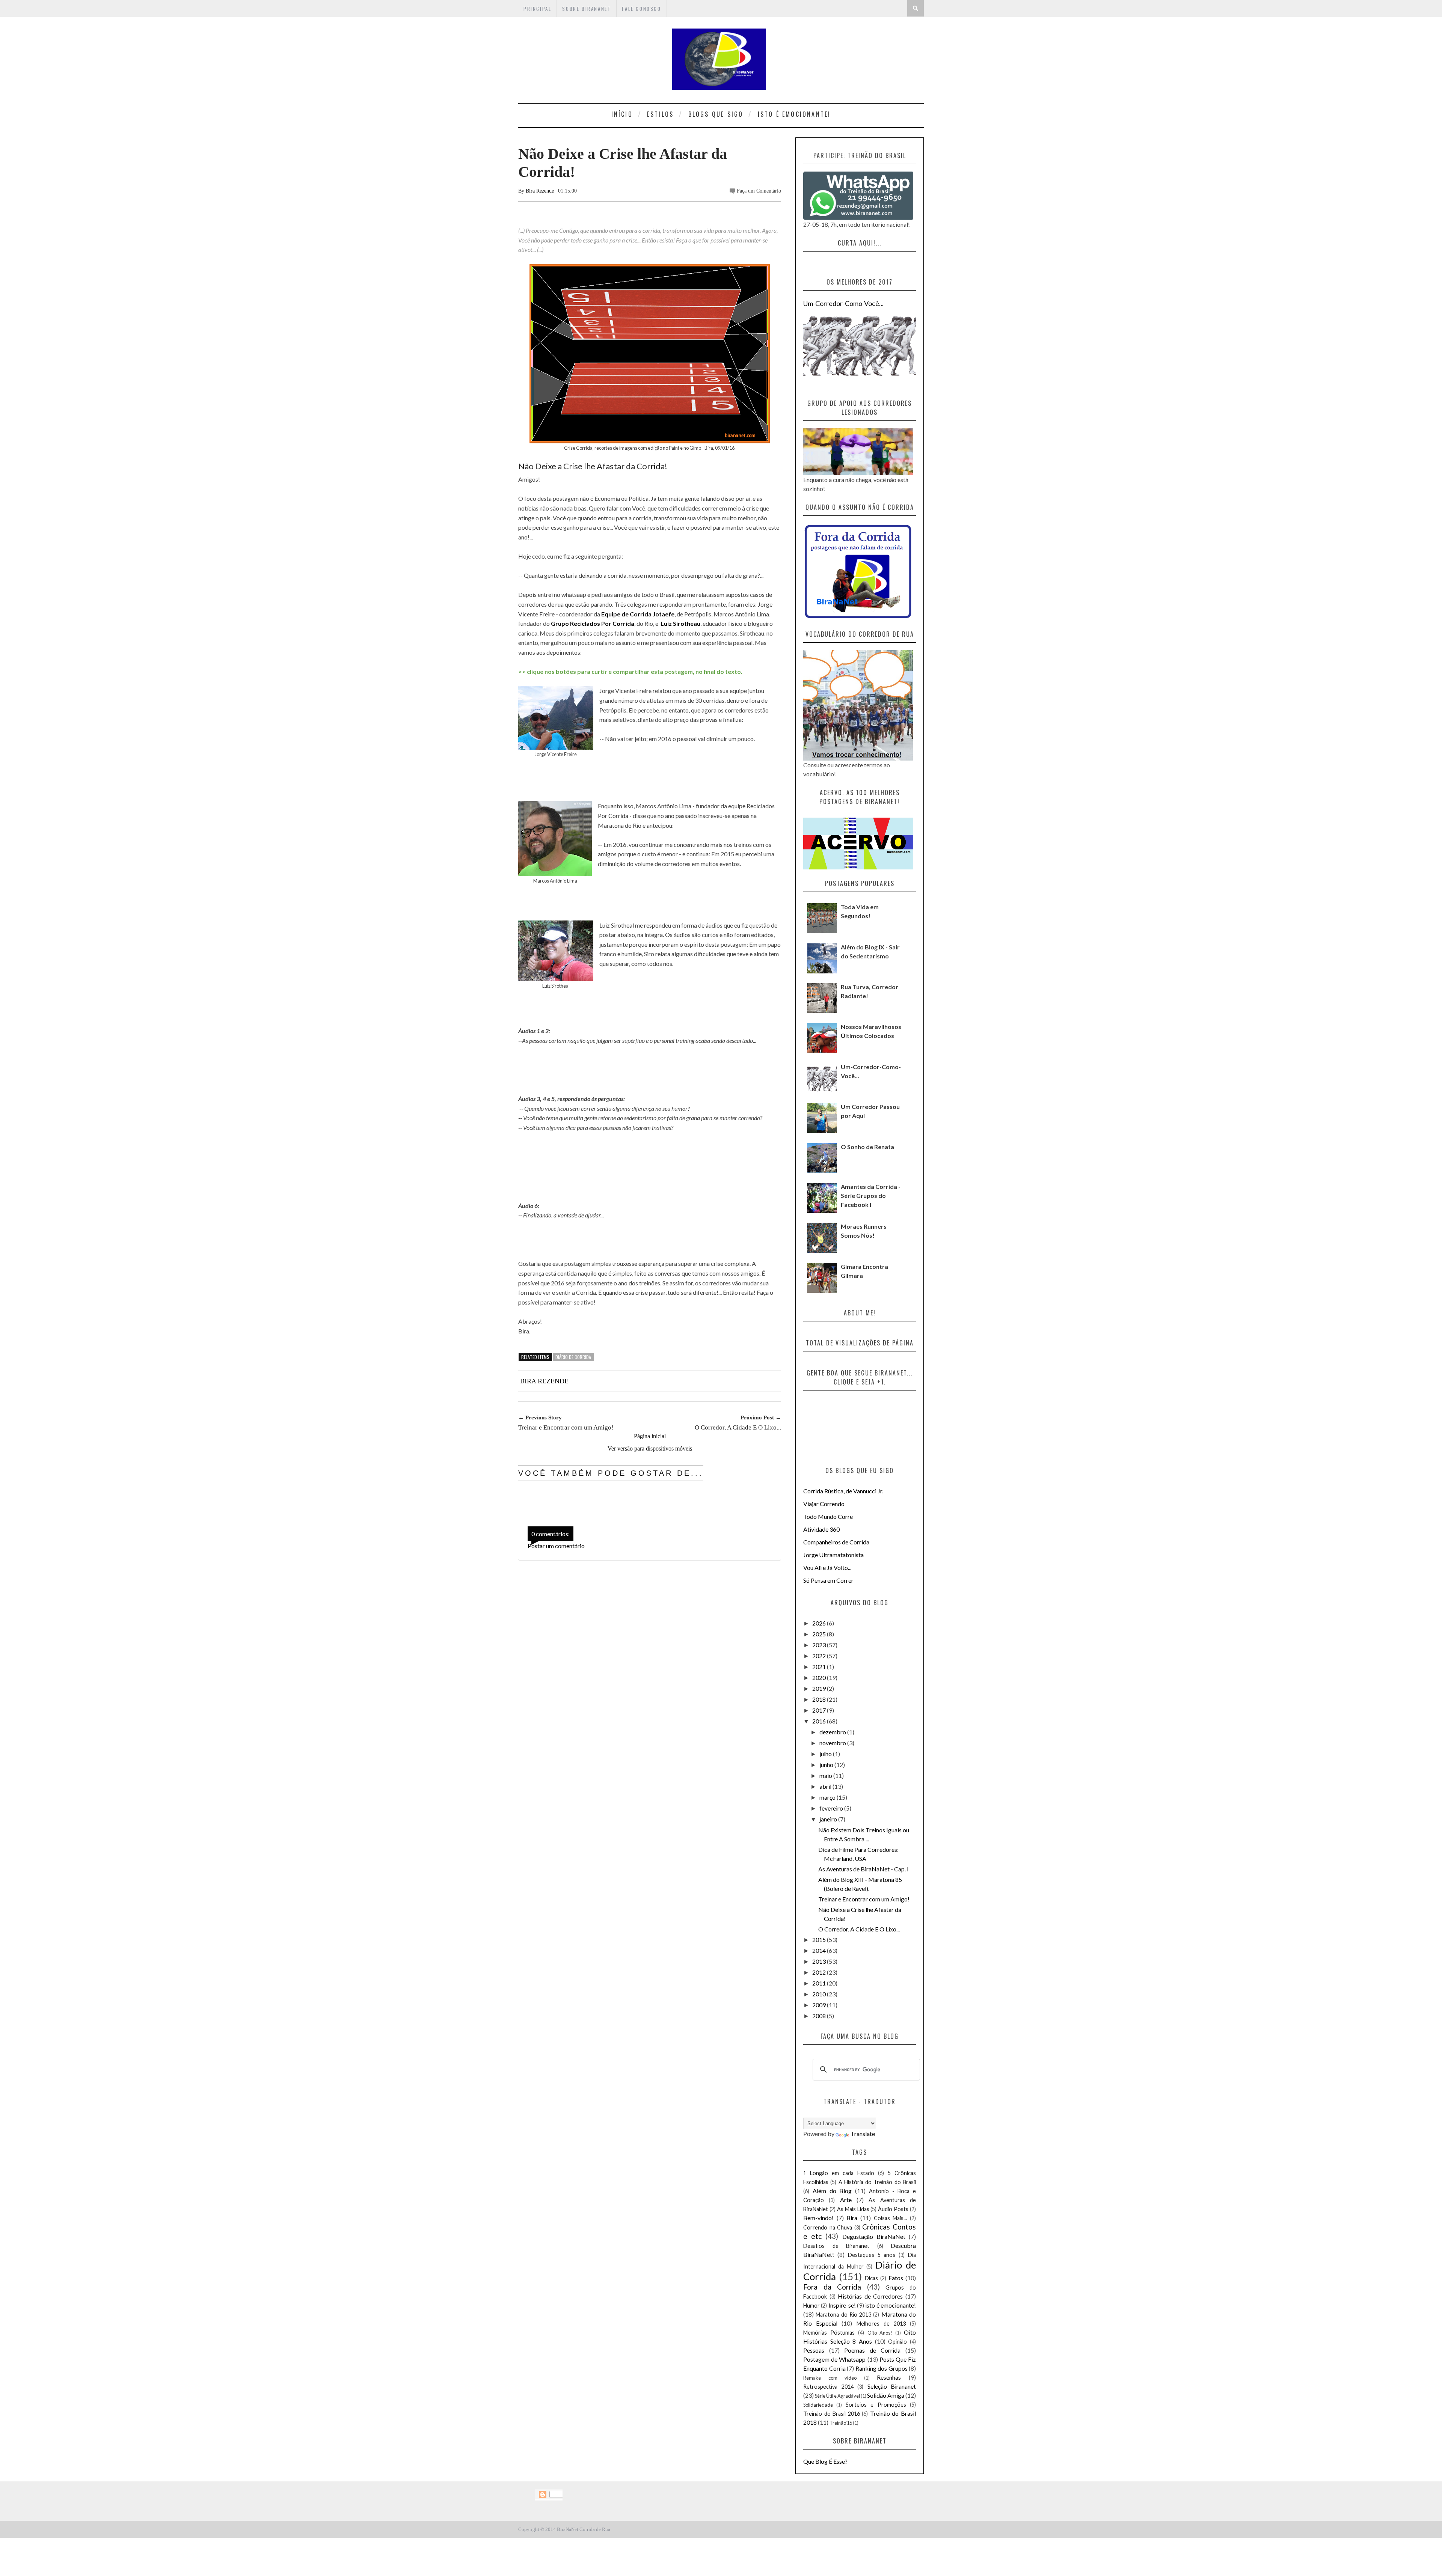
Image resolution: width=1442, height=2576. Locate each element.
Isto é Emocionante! (794, 114)
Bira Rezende (541, 191)
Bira (852, 2218)
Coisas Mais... (891, 2218)
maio (826, 1775)
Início (622, 114)
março (828, 1797)
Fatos (896, 2278)
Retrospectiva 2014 (828, 2387)
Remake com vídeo (830, 2378)
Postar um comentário (556, 1546)
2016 (820, 1721)
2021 (820, 1667)
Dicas (871, 2278)
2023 (820, 1645)
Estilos (660, 114)
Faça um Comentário (759, 191)
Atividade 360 (821, 1529)
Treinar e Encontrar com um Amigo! (864, 1899)
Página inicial (650, 1436)
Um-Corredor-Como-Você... (843, 303)
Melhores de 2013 (881, 2324)
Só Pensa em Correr (828, 1580)
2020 (820, 1677)
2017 (820, 1710)
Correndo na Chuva (828, 2227)
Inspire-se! (842, 2305)
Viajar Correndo (824, 1504)
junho (827, 1765)
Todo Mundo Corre (828, 1516)
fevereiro (832, 1808)
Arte (846, 2200)
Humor (812, 2306)
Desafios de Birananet (836, 2246)
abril (826, 1786)
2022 (820, 1656)
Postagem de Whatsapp (834, 2359)
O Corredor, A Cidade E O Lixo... (859, 1929)
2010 (820, 1994)
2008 (820, 2016)
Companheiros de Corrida (836, 1542)
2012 (820, 1972)
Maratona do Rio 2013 (843, 2315)
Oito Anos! (880, 2333)
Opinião (897, 2342)
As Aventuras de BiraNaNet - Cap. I (864, 1869)
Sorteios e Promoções (876, 2405)
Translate (863, 2134)
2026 (820, 1623)
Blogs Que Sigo (716, 114)
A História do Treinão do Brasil (877, 2182)
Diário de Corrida (573, 1357)
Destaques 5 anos (872, 2255)
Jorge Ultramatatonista (833, 1555)
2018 (820, 1699)
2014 (820, 1950)
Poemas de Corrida (872, 2350)
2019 (820, 1688)
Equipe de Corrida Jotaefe (638, 614)
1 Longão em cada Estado (839, 2173)
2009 (820, 2005)
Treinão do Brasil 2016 (832, 2414)
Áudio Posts (893, 2209)
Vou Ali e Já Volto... (827, 1567)
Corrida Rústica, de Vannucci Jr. (843, 1491)
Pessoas (814, 2350)
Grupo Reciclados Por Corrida (593, 623)
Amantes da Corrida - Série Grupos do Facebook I (871, 1195)
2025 (820, 1634)
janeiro (829, 1819)
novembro (833, 1743)
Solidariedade (818, 2405)
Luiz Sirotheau (680, 623)
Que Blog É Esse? (825, 2461)
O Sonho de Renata (867, 1147)
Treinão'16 (841, 2423)
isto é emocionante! (891, 2305)
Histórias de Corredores (870, 2296)
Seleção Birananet (892, 2386)
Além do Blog (832, 2191)
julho (826, 1754)
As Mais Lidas (853, 2209)
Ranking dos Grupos (882, 2368)
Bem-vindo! (818, 2218)
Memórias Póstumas (829, 2333)
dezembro (833, 1732)
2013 (820, 1961)
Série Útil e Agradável (837, 2396)
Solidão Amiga (886, 2395)
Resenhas (889, 2377)
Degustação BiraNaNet (874, 2236)
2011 (820, 1983)
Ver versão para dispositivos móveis (650, 1448)
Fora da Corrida (832, 2287)
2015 (820, 1940)
